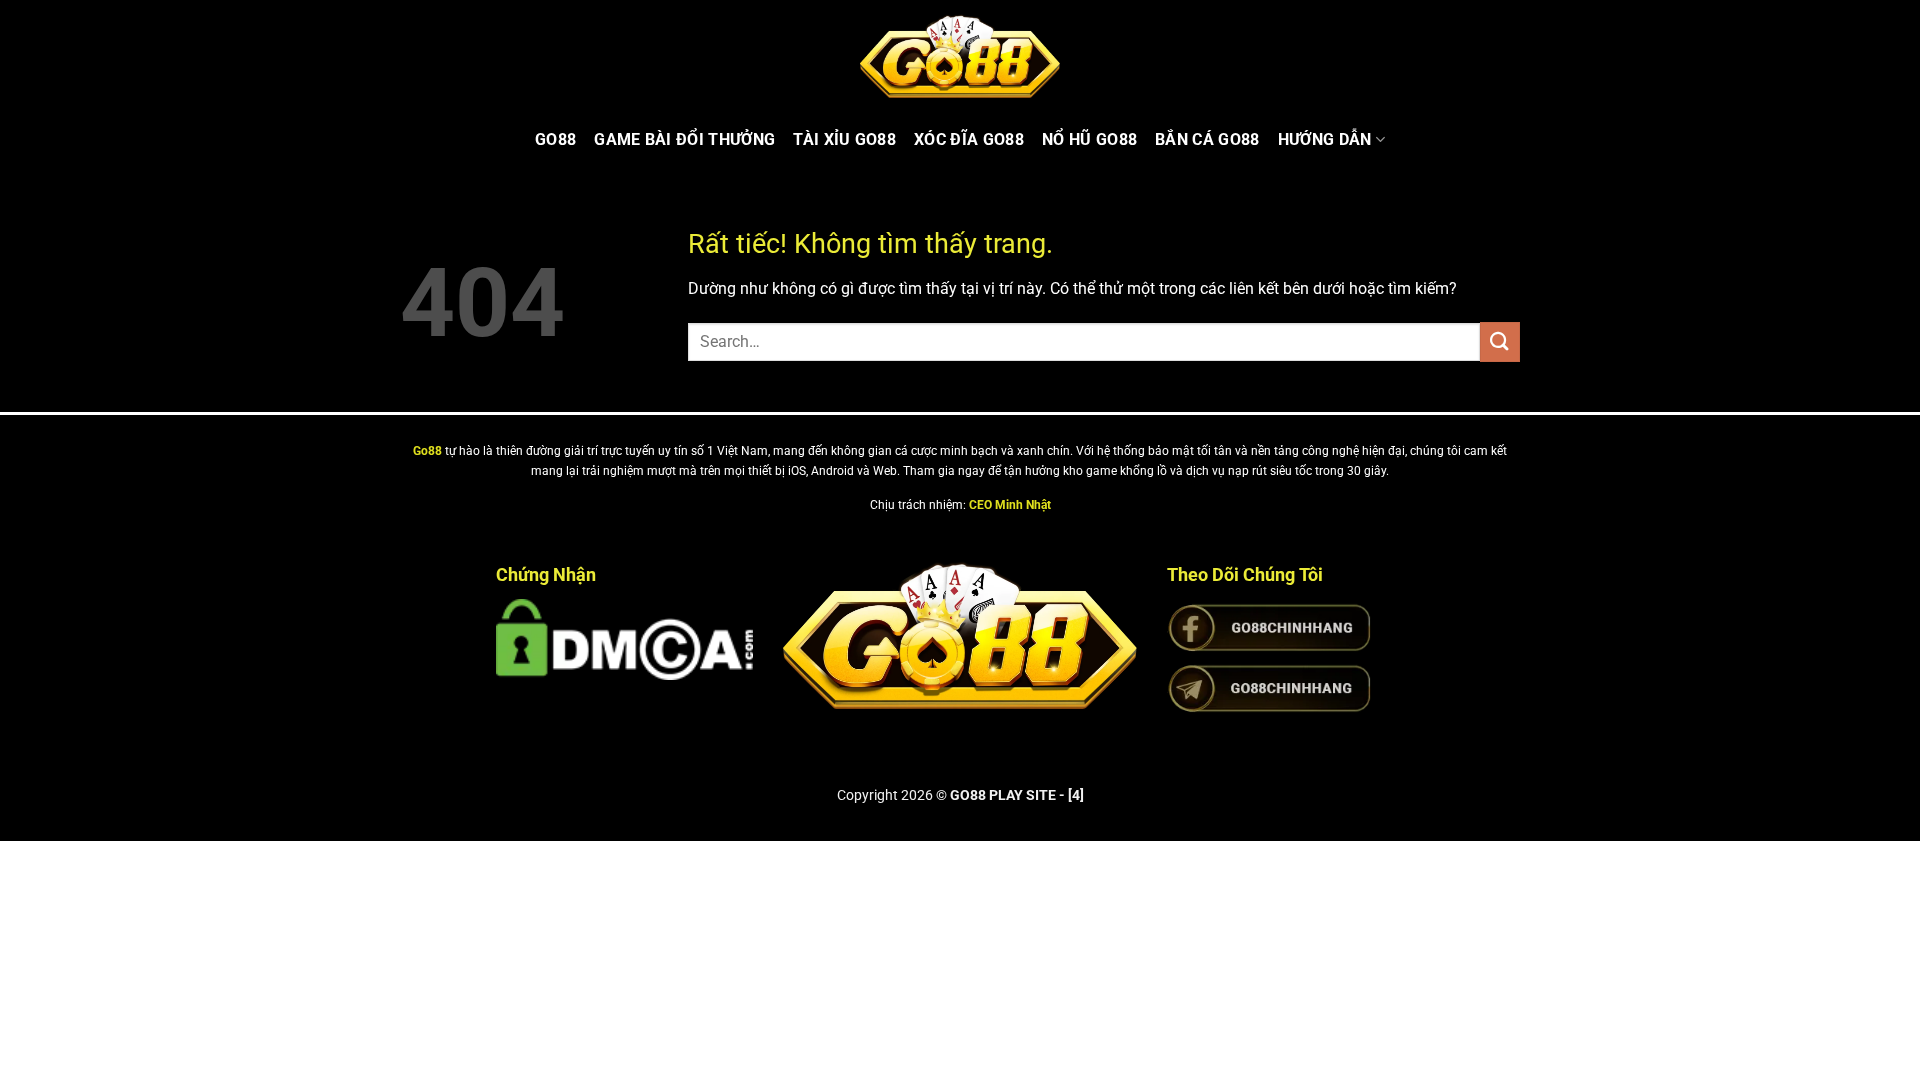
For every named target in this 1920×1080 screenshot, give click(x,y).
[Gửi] (1500, 341)
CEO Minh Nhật (1010, 505)
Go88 (555, 139)
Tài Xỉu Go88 (844, 139)
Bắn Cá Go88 (1207, 139)
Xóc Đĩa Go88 (969, 139)
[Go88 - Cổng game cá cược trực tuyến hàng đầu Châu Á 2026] (960, 56)
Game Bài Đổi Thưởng (684, 139)
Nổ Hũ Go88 (1089, 139)
